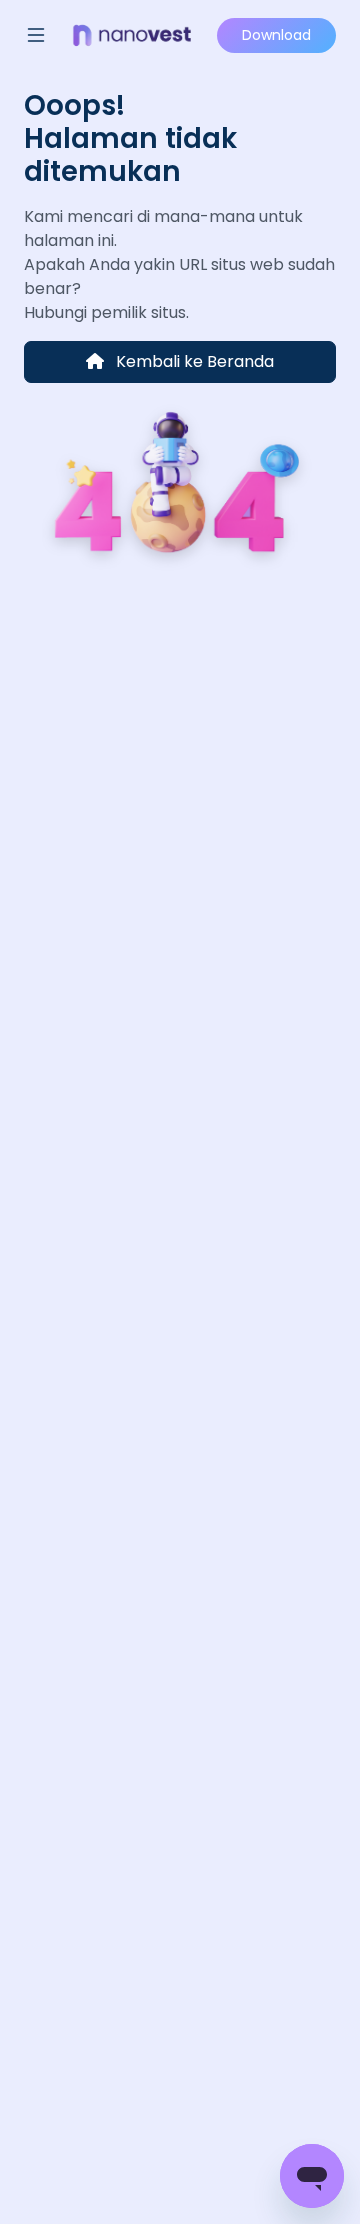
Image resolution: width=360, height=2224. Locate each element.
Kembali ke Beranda (193, 361)
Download (276, 35)
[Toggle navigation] (36, 35)
